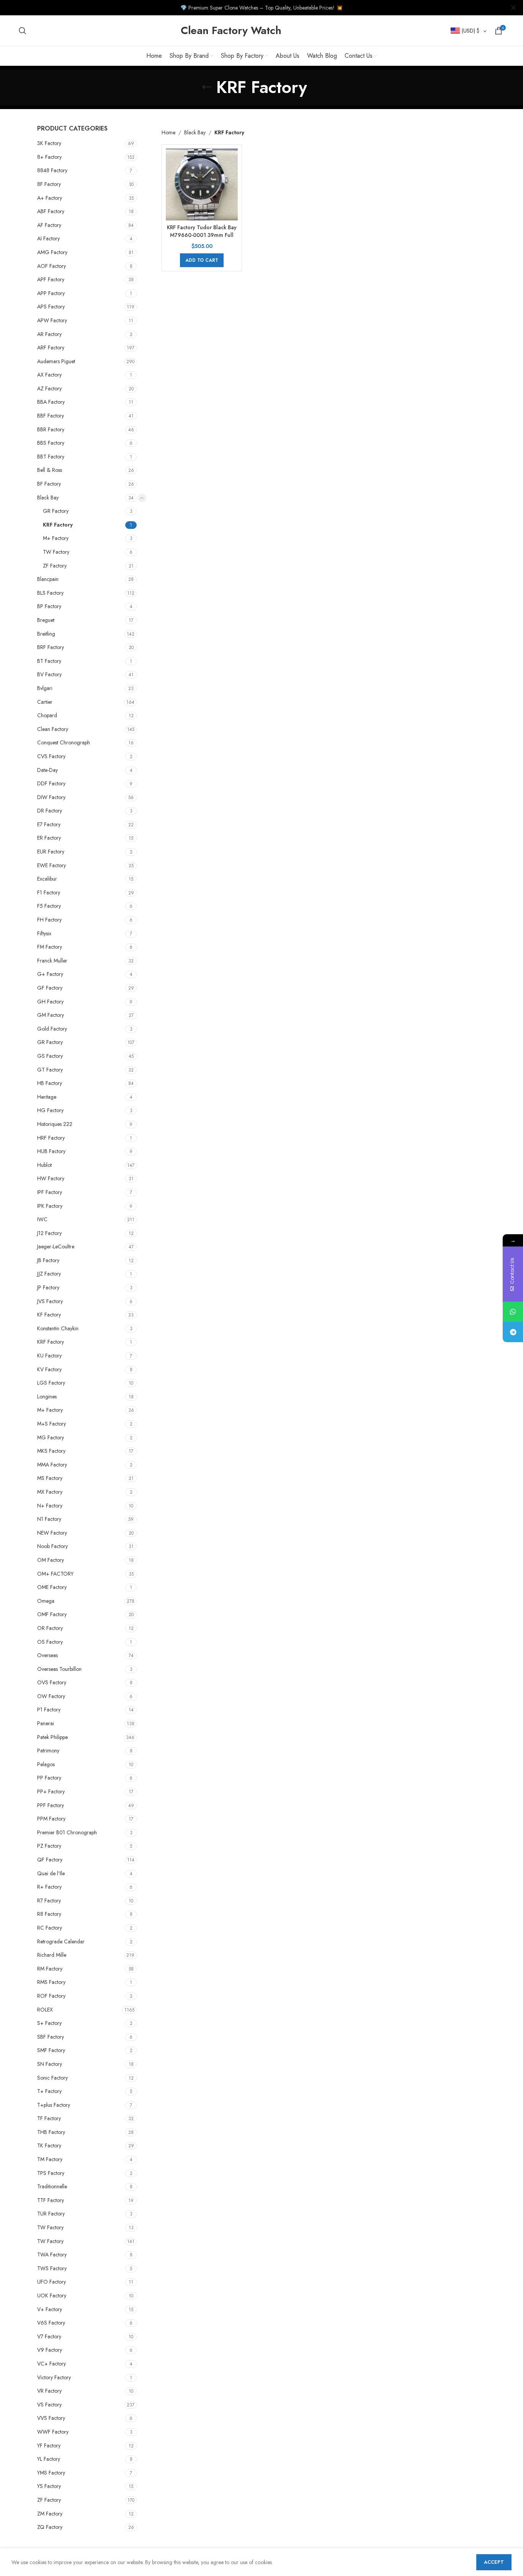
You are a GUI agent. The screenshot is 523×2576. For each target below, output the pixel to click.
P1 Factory (49, 1710)
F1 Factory (49, 892)
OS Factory (50, 1642)
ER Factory (49, 838)
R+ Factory (49, 1887)
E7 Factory (49, 824)
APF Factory (51, 279)
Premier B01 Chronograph (67, 1832)
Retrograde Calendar (61, 1941)
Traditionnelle (52, 2186)
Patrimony (48, 1751)
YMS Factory (51, 2473)
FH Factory (49, 920)
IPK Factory (50, 1206)
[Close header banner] (513, 8)
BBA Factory (51, 402)
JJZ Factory (49, 1274)
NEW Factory (52, 1533)
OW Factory (51, 1696)
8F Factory (49, 184)
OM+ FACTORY (55, 1574)
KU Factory (49, 1356)
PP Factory (49, 1778)
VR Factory (49, 2391)
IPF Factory (50, 1192)
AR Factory (49, 334)
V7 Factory (49, 2336)
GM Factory (51, 1015)
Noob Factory (52, 1546)
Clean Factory (53, 729)
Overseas (47, 1655)
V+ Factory (50, 2309)
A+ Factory (50, 198)
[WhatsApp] (513, 1312)
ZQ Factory (50, 2527)
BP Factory (49, 606)
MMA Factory (52, 1465)
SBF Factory (51, 2037)
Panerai (46, 1723)
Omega (46, 1601)
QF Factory (50, 1860)
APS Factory (51, 307)
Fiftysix (44, 933)
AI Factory (48, 238)
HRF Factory (51, 1138)
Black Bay (48, 498)
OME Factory (52, 1587)
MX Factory (50, 1492)
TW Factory (56, 552)
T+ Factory (49, 2091)
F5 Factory (49, 906)
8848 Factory (52, 170)
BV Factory (49, 674)
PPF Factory (51, 1805)
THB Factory (51, 2132)
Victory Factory (54, 2377)
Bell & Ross (50, 470)
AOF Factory (51, 266)
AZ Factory (49, 388)
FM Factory (50, 947)
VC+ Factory (51, 2364)
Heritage (47, 1097)
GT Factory (50, 1070)
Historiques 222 (55, 1124)
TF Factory (49, 2118)
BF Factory (49, 484)
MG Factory (51, 1437)
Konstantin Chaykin (58, 1328)
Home (168, 132)
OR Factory (50, 1628)
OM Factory (51, 1560)
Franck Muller (52, 961)
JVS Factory (50, 1301)
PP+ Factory (51, 1791)
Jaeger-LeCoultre (56, 1246)
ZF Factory (55, 566)
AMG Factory (52, 252)
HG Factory (50, 1110)
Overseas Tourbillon (59, 1669)
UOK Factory (52, 2295)
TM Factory (50, 2159)
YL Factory (49, 2459)
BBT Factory (51, 457)
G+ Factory (50, 974)
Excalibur (47, 879)
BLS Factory (50, 593)
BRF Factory (51, 647)
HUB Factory (51, 1151)
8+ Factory (49, 157)
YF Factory (49, 2445)
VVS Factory (51, 2418)
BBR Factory (51, 429)
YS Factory (49, 2486)
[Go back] (207, 87)
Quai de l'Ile (51, 1873)
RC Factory (50, 1928)
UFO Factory (51, 2282)
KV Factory (49, 1369)
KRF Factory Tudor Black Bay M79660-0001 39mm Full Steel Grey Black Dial (202, 235)
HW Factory (51, 1178)
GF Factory (50, 988)
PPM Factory (51, 1819)
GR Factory (56, 511)
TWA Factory (52, 2255)
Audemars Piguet (56, 361)
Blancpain (48, 579)
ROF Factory (51, 1996)
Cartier (45, 702)
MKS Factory (51, 1451)
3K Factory (49, 143)
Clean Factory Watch (231, 30)
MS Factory (50, 1478)
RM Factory (50, 1969)
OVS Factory (52, 1682)
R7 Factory (49, 1901)
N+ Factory (50, 1506)
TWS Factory (52, 2268)
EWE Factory (51, 865)
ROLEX (45, 2010)
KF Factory (49, 1315)
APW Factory (52, 320)
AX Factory (49, 375)
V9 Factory (50, 2350)
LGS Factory (51, 1383)
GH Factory (50, 1002)
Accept (494, 2562)
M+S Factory (51, 1424)
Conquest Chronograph (64, 742)
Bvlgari (45, 688)
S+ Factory (49, 2023)
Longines (47, 1396)
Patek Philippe (52, 1737)
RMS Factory (51, 1982)
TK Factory (49, 2145)
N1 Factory (49, 1519)
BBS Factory (51, 443)
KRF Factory (58, 525)
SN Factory (50, 2064)
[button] (202, 260)
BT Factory (49, 661)
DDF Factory (51, 783)
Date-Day (47, 770)
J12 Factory (49, 1233)
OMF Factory (52, 1614)
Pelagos (46, 1764)
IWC (42, 1219)
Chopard (47, 715)
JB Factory (48, 1260)
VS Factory (49, 2405)
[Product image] (202, 184)
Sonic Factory (52, 2078)
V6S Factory (51, 2323)
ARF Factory (51, 347)
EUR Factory (51, 852)
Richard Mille (52, 1955)
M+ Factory (56, 538)
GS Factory (50, 1056)
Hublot (44, 1165)
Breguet (46, 620)
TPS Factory (51, 2173)
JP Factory (48, 1287)
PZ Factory (49, 1846)
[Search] (23, 31)
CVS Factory (51, 756)
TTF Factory (51, 2200)
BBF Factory (51, 416)
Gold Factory (52, 1029)
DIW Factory (51, 797)
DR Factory (50, 811)
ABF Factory (51, 211)
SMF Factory (51, 2050)
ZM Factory (50, 2514)
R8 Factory (49, 1914)
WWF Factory (53, 2432)
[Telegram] (513, 1332)
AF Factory (49, 225)
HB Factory (50, 1083)
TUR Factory (51, 2214)
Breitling (46, 634)
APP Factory (51, 293)
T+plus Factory (54, 2105)
